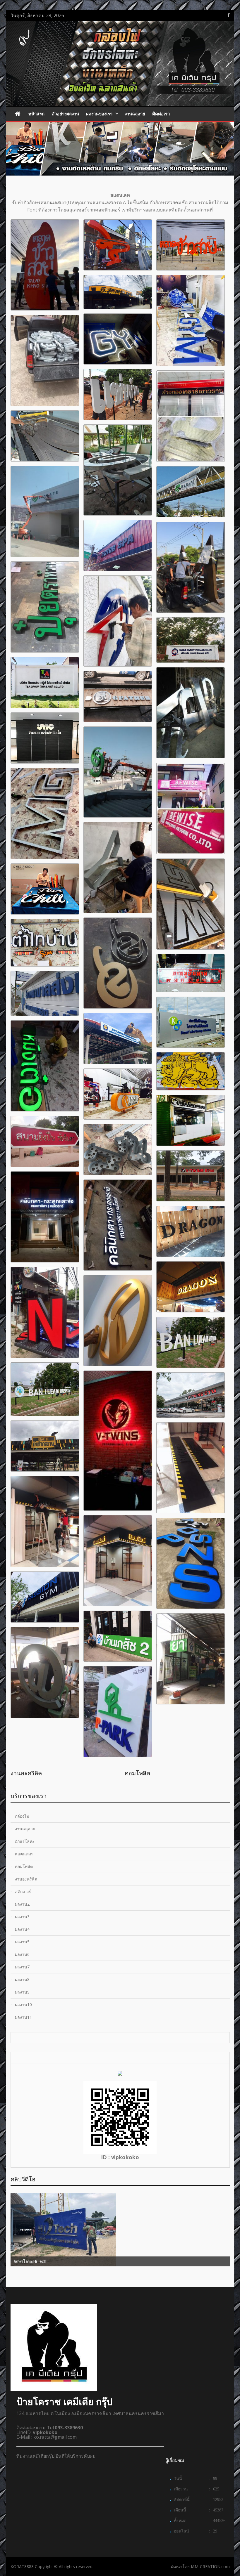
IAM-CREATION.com (210, 2567)
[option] (69, 1772)
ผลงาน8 (22, 1979)
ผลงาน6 (22, 1954)
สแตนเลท (24, 1854)
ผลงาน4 (22, 1929)
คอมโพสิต (24, 1866)
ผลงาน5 (22, 1942)
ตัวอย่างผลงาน (65, 114)
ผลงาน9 (22, 1992)
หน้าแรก (36, 114)
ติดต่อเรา (161, 114)
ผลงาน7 (22, 1967)
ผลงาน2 (22, 1904)
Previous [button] (14, 1774)
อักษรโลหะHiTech (134, 2261)
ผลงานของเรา (99, 114)
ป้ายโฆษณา (146, 1773)
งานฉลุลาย (135, 114)
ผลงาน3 (22, 1917)
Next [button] (226, 1774)
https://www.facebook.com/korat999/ (229, 15)
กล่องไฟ (22, 1816)
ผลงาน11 (23, 2017)
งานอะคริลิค (26, 1879)
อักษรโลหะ (25, 1841)
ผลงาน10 (23, 2005)
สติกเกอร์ (28, 1773)
